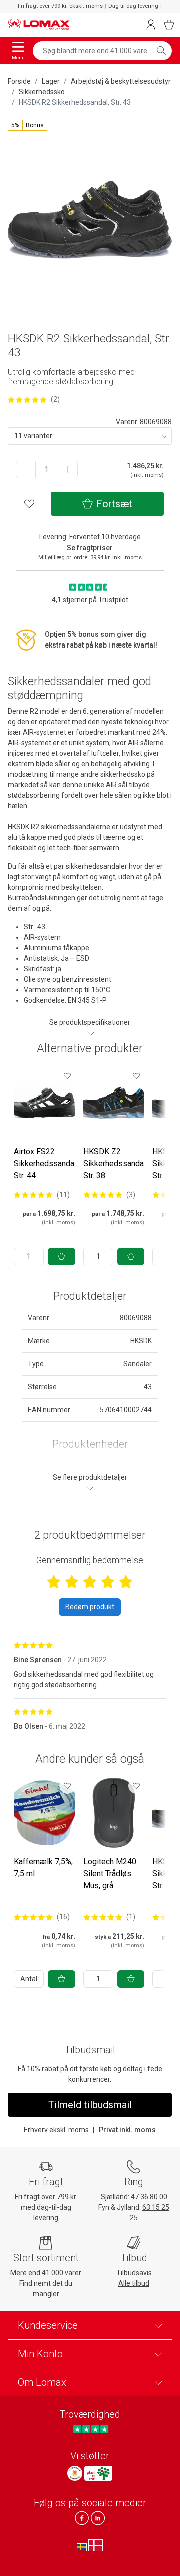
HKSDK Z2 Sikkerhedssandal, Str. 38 (115, 1164)
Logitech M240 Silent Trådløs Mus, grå (110, 1874)
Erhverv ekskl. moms (56, 2130)
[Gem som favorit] (67, 1076)
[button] (28, 125)
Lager (51, 81)
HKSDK (141, 1341)
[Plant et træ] (98, 2473)
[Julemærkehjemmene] (75, 2473)
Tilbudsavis (134, 2273)
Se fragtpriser (90, 548)
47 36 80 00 (149, 2197)
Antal (29, 1979)
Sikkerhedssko (42, 92)
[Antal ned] (26, 470)
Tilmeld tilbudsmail (90, 2105)
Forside (19, 81)
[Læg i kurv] (62, 1257)
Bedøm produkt (90, 1607)
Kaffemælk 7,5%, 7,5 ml (43, 1868)
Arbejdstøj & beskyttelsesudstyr (121, 81)
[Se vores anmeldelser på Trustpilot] (91, 2429)
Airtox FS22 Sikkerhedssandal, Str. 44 (46, 1164)
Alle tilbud (134, 2283)
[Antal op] (68, 470)
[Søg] (161, 51)
